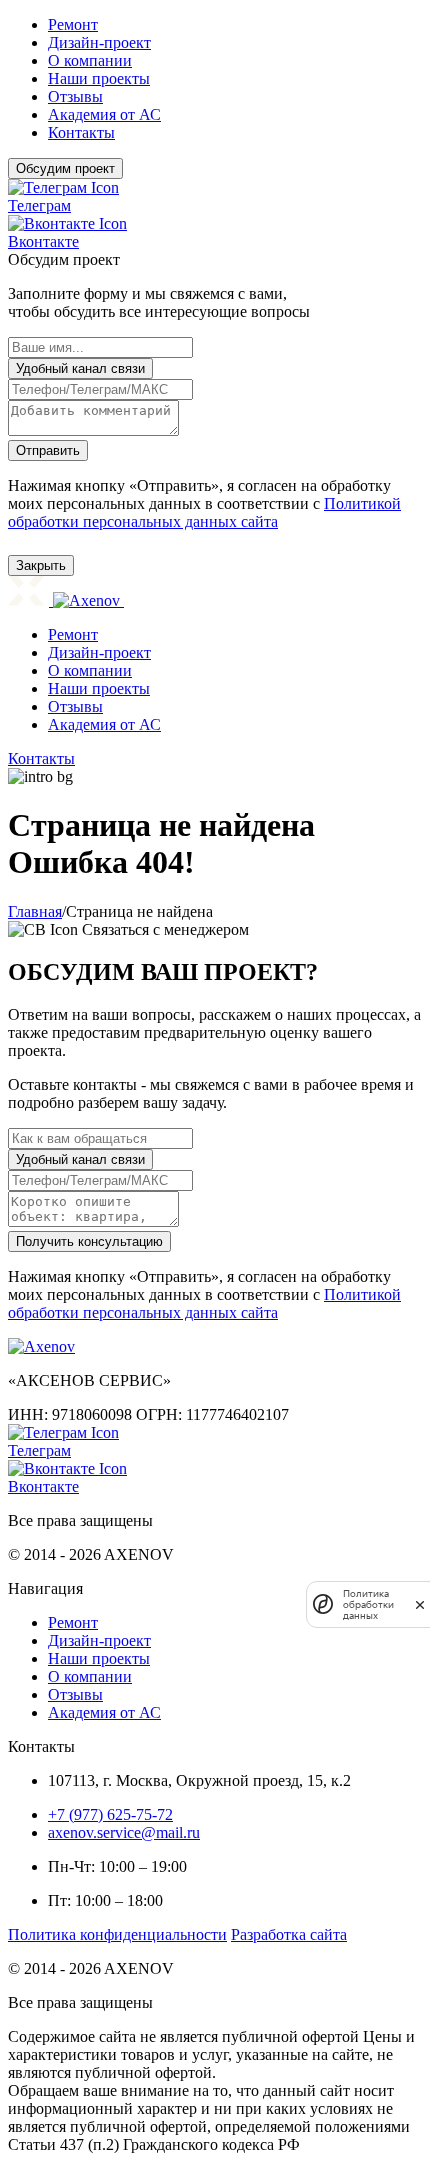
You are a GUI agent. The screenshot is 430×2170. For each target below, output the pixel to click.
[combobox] (215, 368)
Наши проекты (99, 688)
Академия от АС (104, 724)
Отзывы (75, 706)
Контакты (41, 758)
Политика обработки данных (368, 1604)
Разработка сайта (289, 1934)
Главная (35, 911)
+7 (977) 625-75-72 (110, 1814)
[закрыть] (420, 1604)
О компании (90, 670)
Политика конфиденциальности (117, 1934)
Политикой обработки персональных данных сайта (204, 512)
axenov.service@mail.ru (124, 1832)
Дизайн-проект (99, 652)
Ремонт (73, 634)
